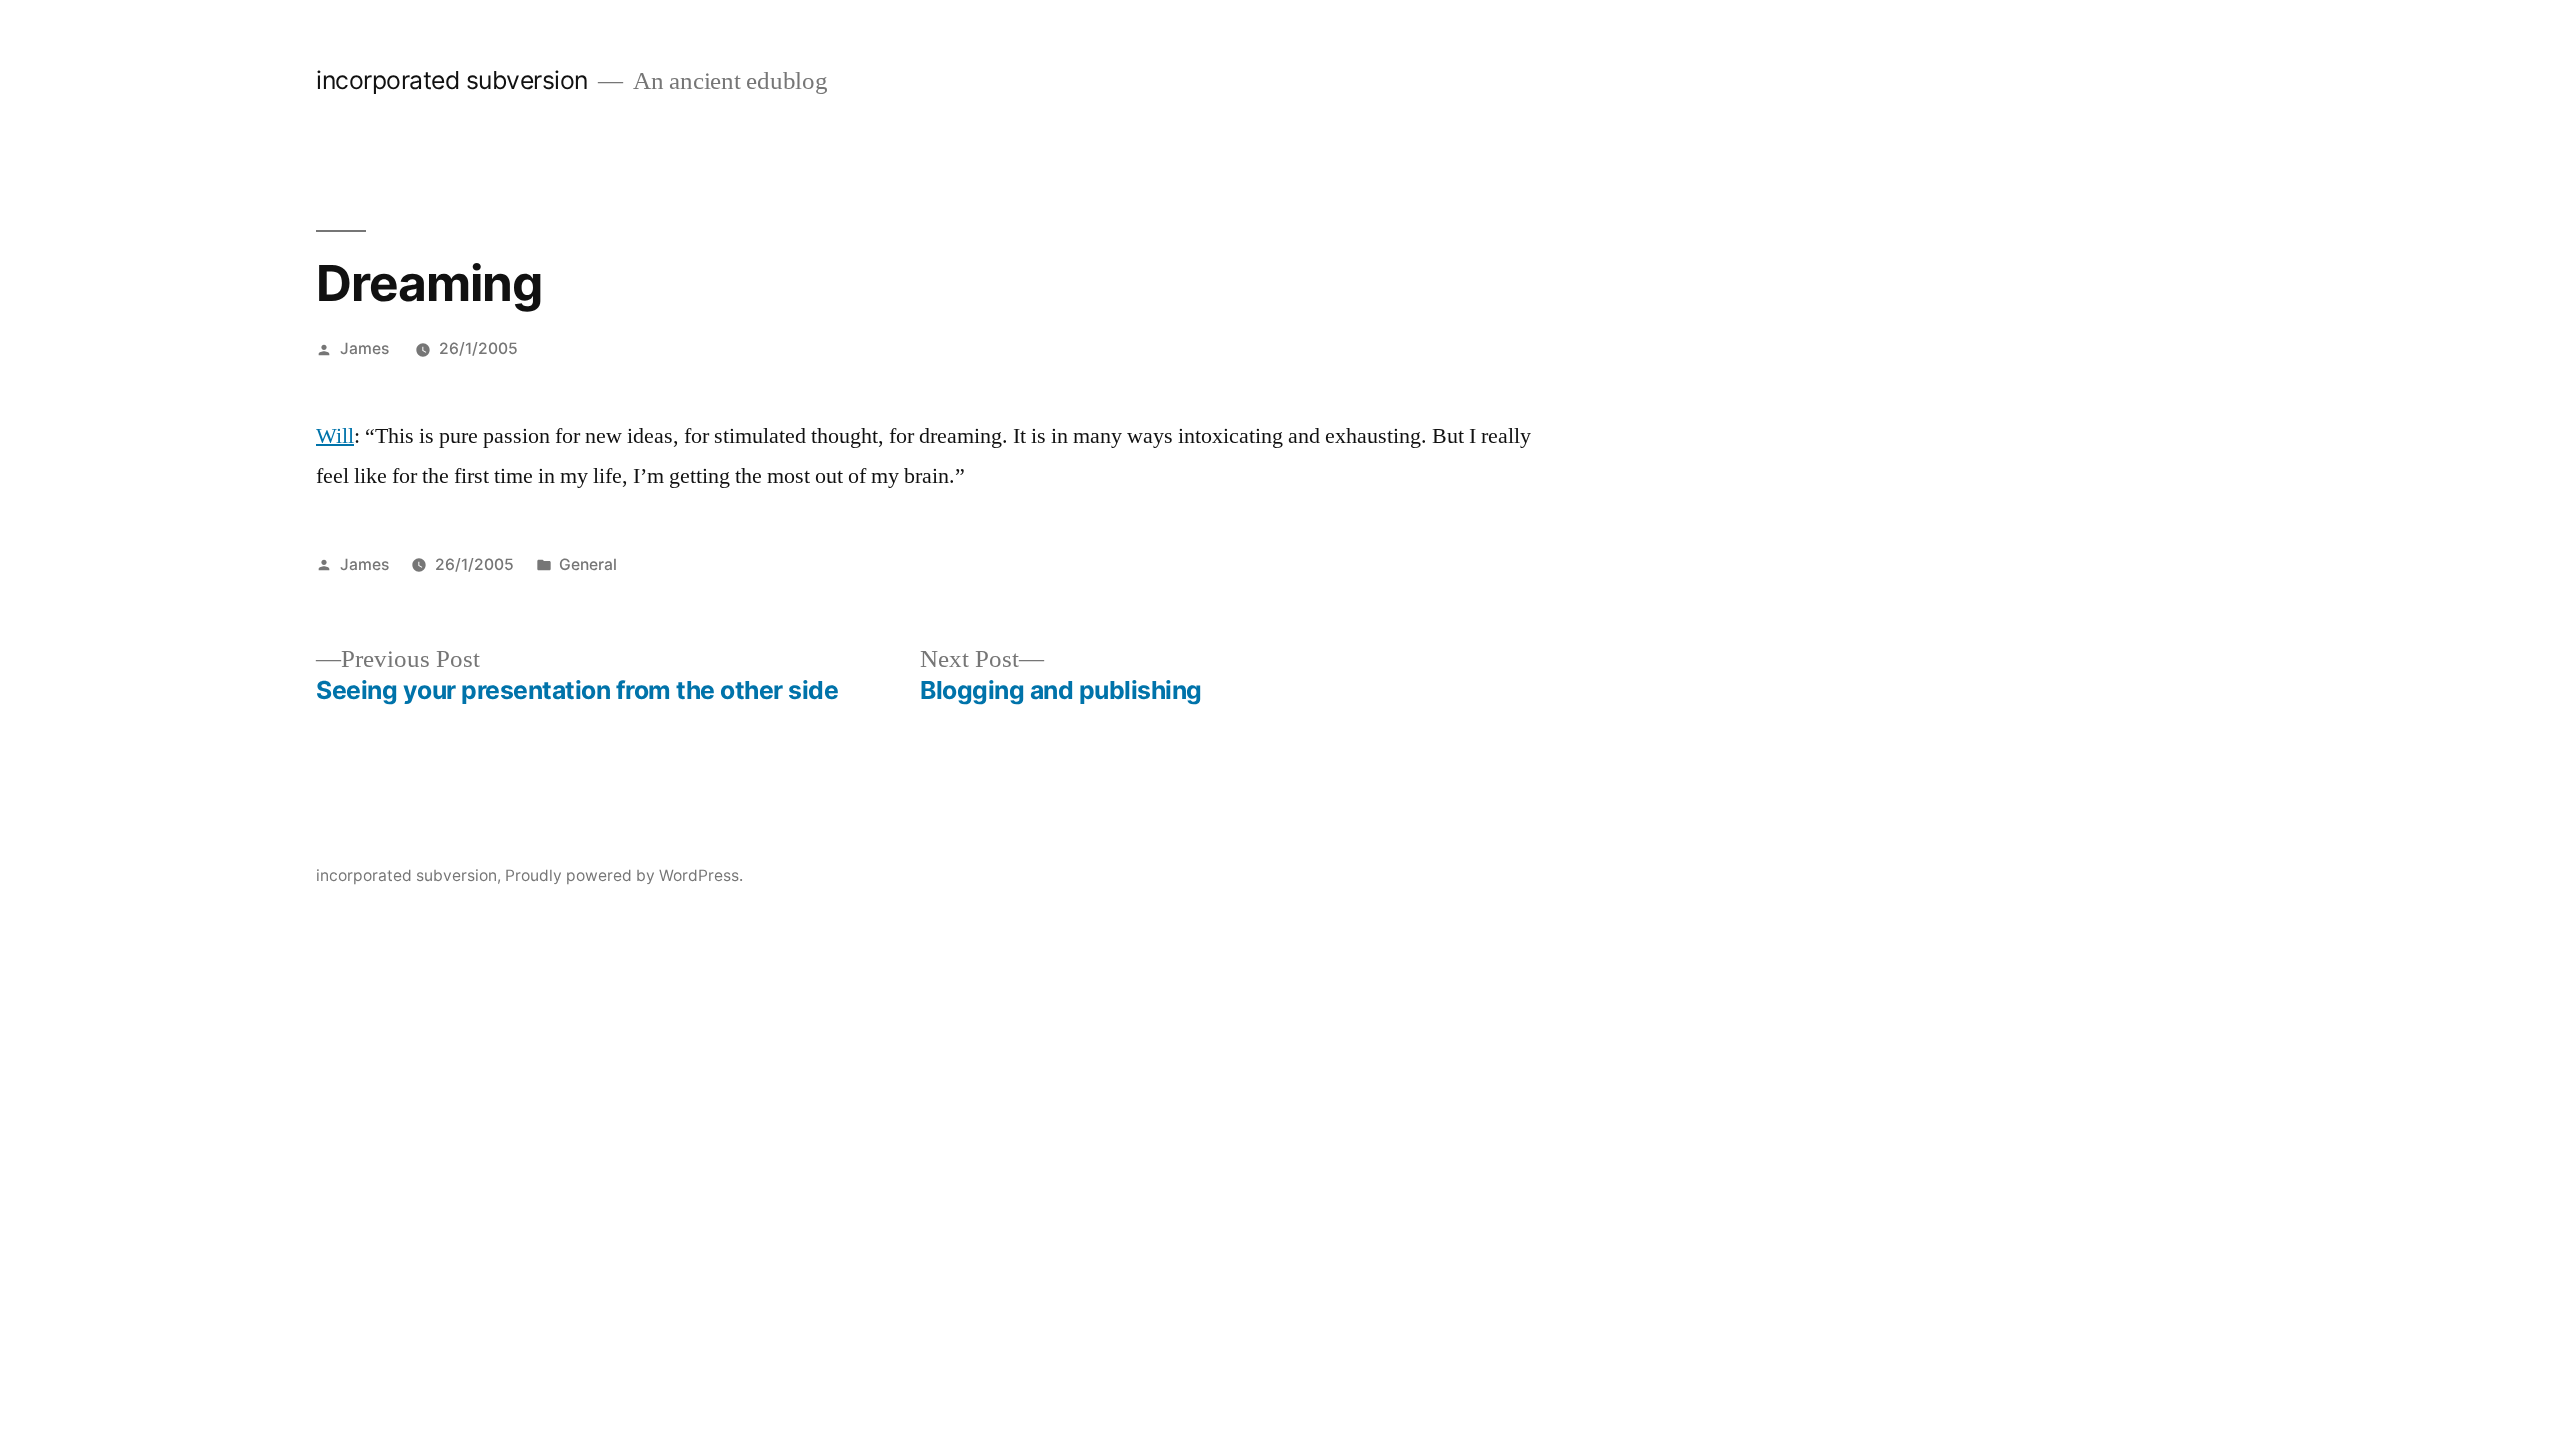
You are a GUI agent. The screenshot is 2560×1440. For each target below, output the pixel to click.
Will (335, 436)
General (588, 564)
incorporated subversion (452, 80)
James (364, 348)
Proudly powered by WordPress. (624, 875)
